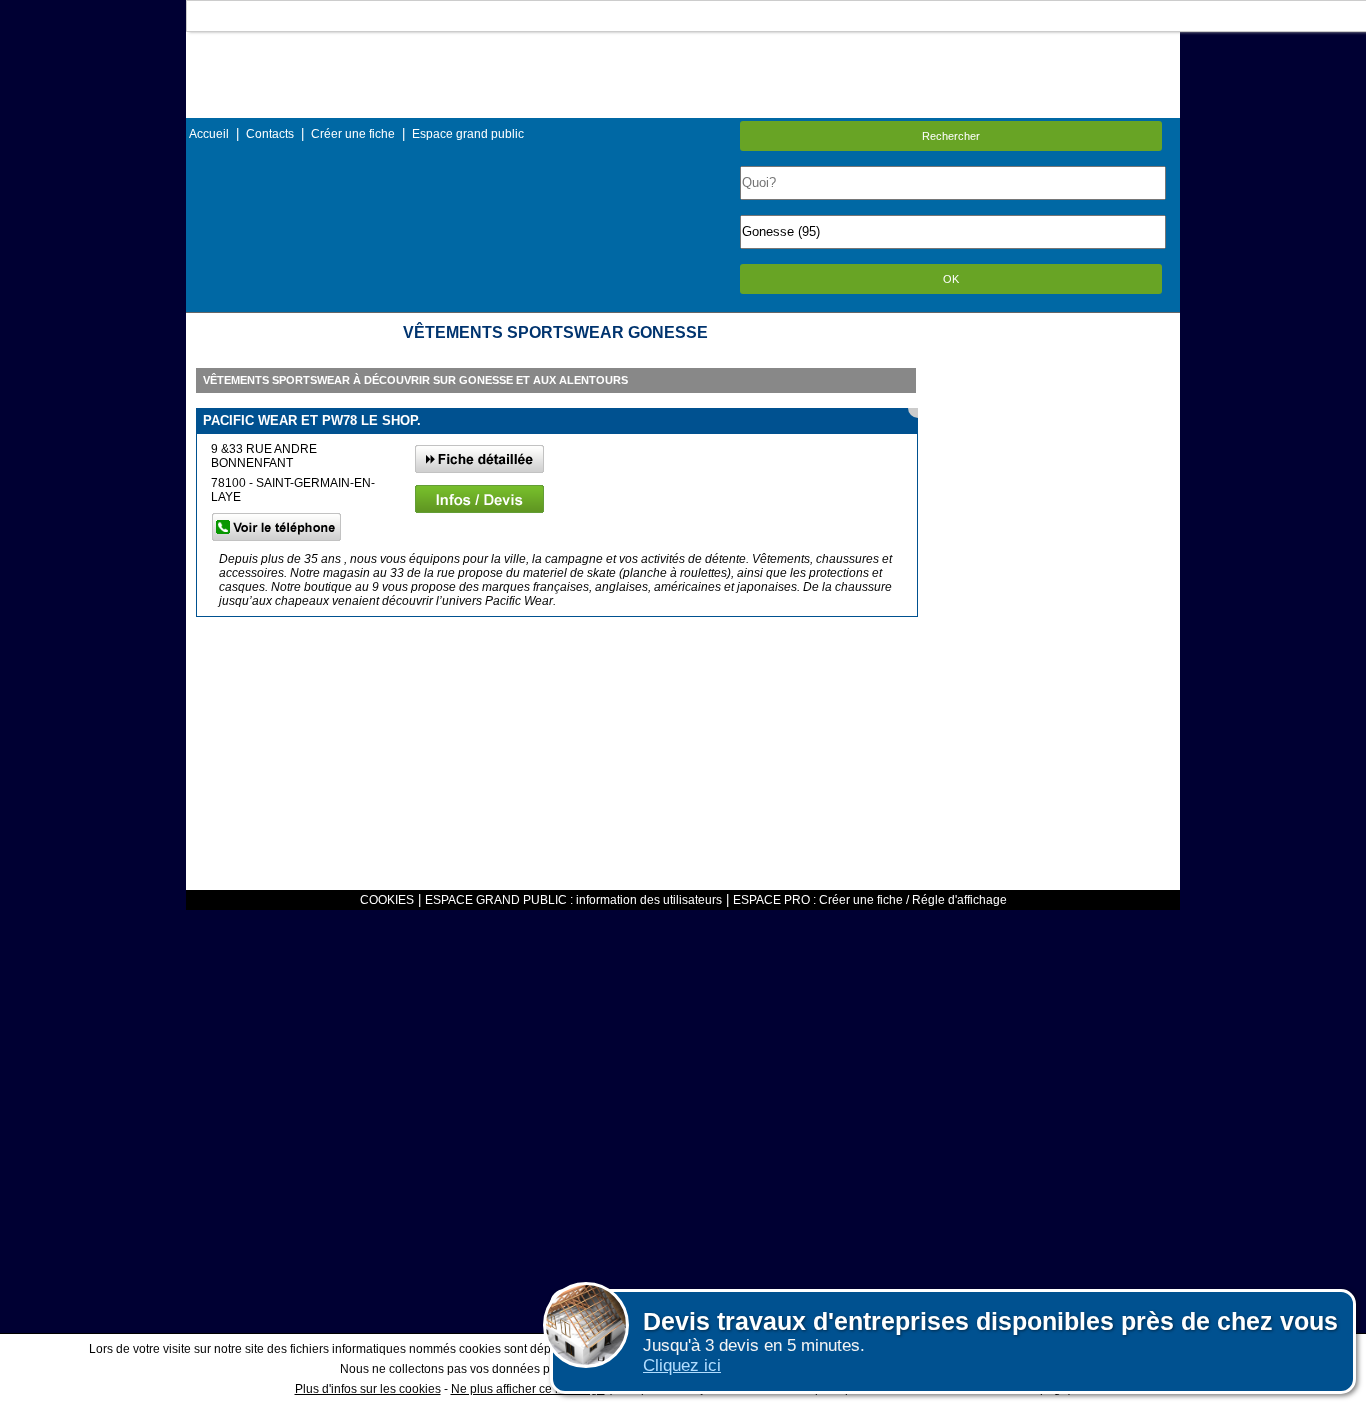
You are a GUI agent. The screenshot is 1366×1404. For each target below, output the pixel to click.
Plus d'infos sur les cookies (368, 1389)
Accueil (209, 134)
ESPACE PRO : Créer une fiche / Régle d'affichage (870, 900)
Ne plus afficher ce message (528, 1389)
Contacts (270, 134)
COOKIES (387, 900)
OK (951, 279)
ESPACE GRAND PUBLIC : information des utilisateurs (573, 900)
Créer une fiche (353, 134)
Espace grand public (468, 134)
